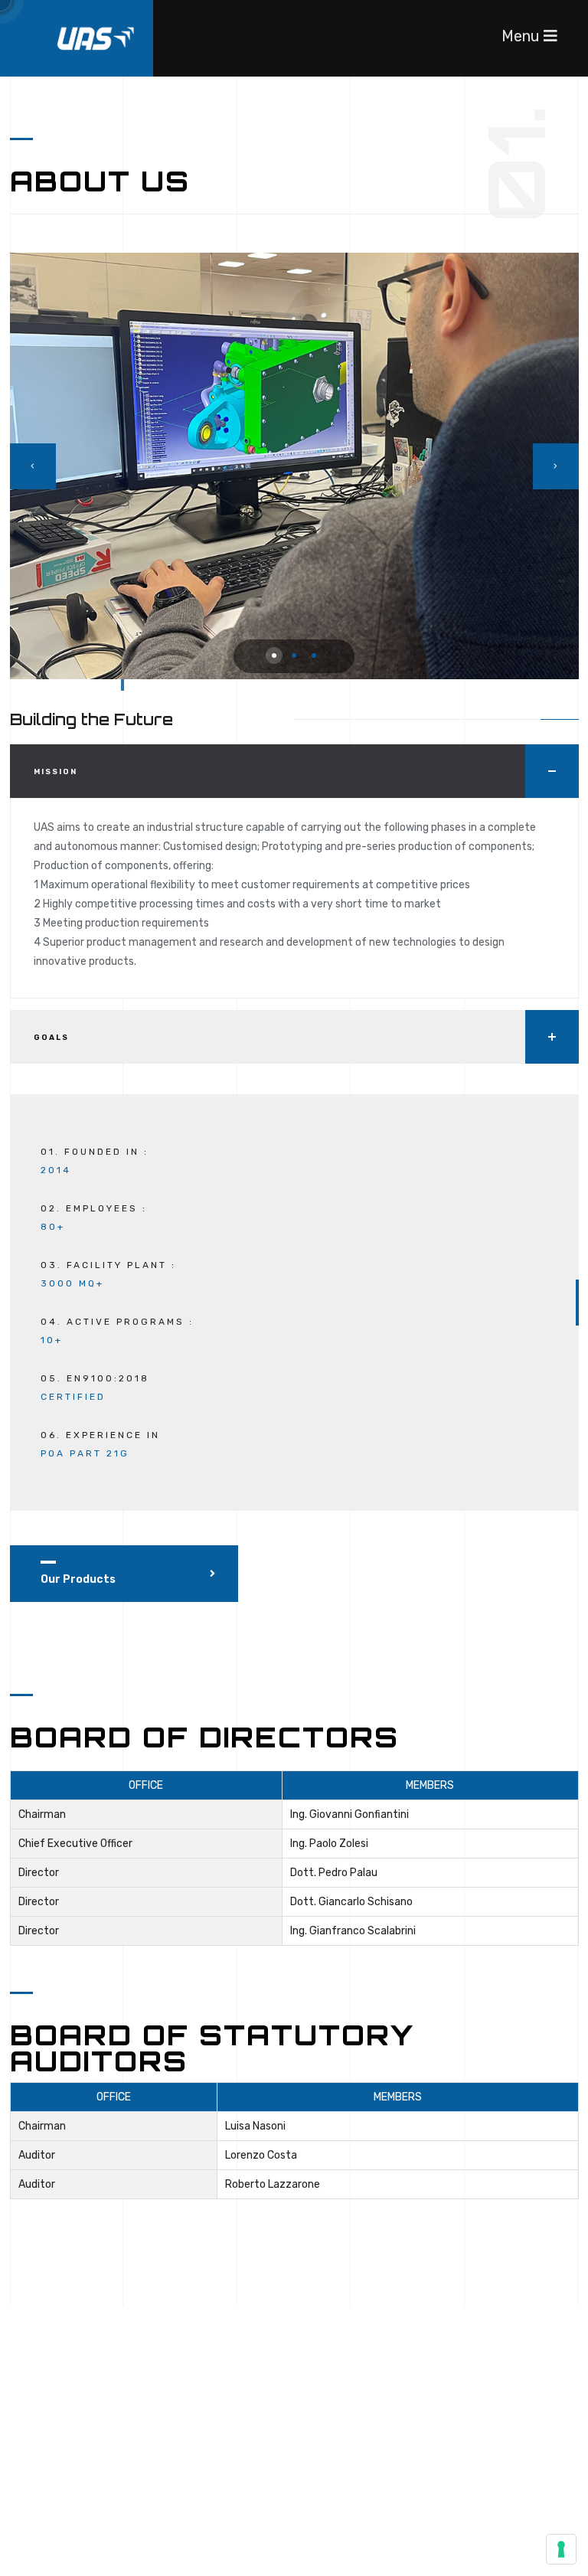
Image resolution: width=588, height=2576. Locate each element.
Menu (523, 36)
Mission (56, 772)
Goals (51, 1038)
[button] (274, 655)
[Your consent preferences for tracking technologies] (561, 2549)
